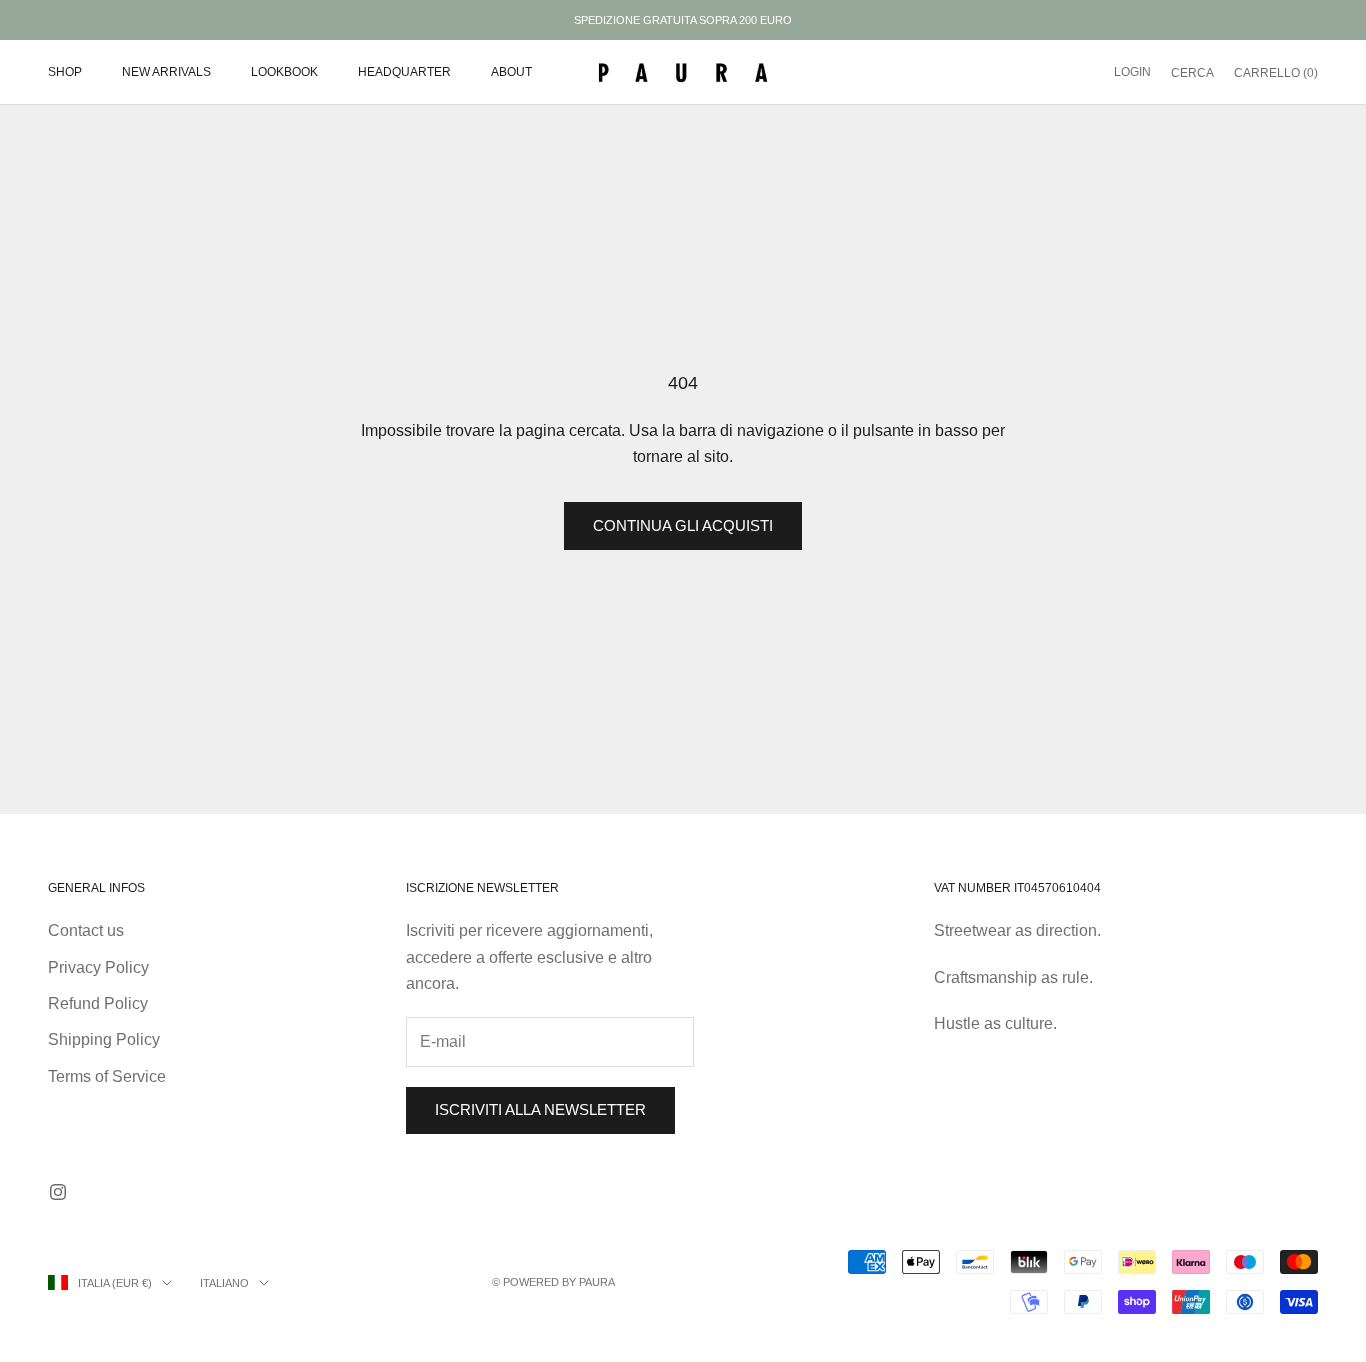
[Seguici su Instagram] (58, 1192)
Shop (65, 72)
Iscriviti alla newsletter (540, 1109)
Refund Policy (98, 1003)
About (511, 72)
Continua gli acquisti (683, 525)
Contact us (86, 930)
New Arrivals (166, 72)
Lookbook (284, 72)
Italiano (224, 1283)
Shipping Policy (104, 1039)
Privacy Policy (98, 967)
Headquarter (404, 72)
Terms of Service (107, 1076)
